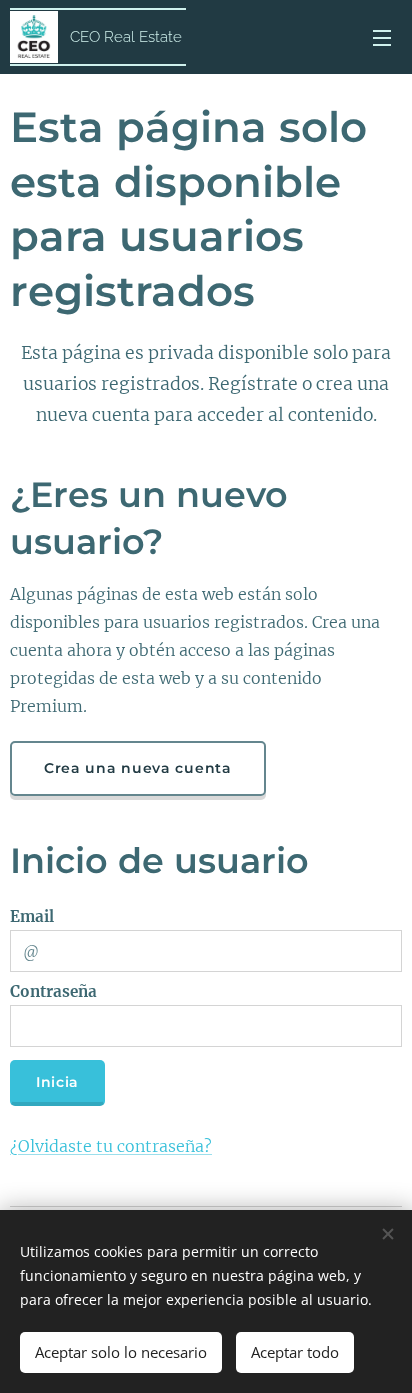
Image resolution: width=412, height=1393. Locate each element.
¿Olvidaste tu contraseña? (111, 1146)
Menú (382, 37)
